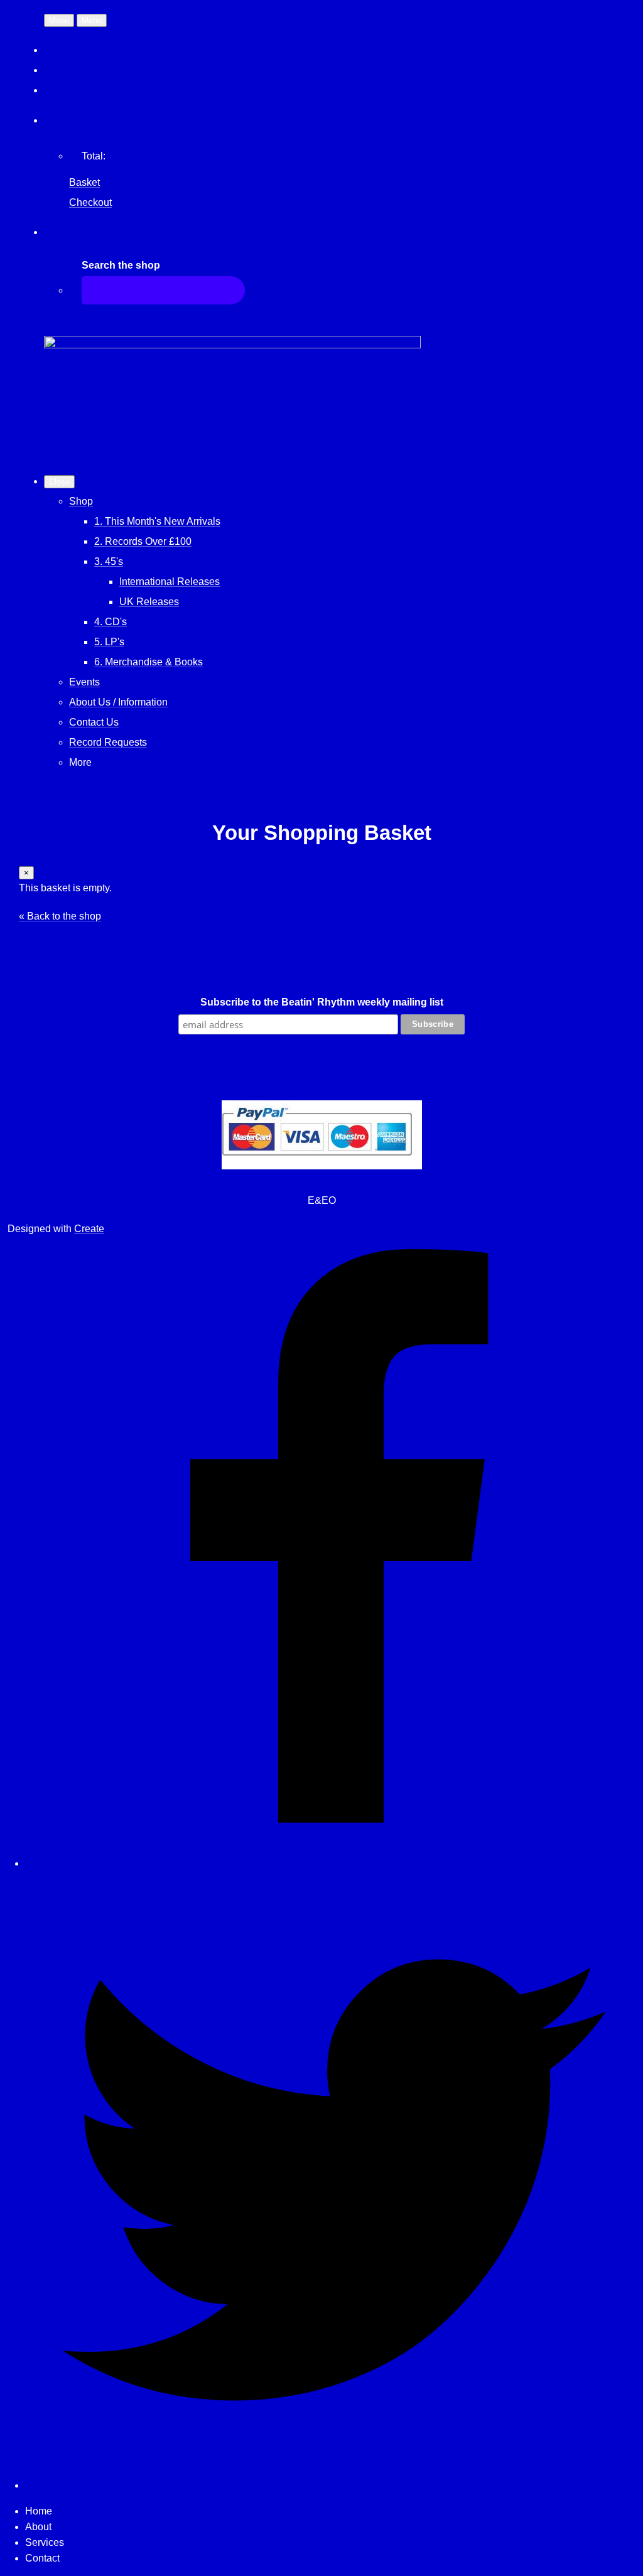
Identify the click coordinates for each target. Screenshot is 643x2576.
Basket (84, 182)
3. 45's (109, 561)
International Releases (170, 582)
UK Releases (149, 602)
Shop (81, 501)
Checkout (90, 202)
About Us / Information (118, 702)
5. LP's (109, 642)
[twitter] (334, 2485)
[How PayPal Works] (322, 1166)
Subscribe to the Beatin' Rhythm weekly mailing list (322, 1002)
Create (89, 1229)
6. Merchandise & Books (149, 662)
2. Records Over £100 (143, 541)
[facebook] (334, 1863)
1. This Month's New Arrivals (157, 521)
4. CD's (111, 622)
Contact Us (94, 722)
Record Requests (108, 742)
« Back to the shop (60, 916)
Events (84, 682)
